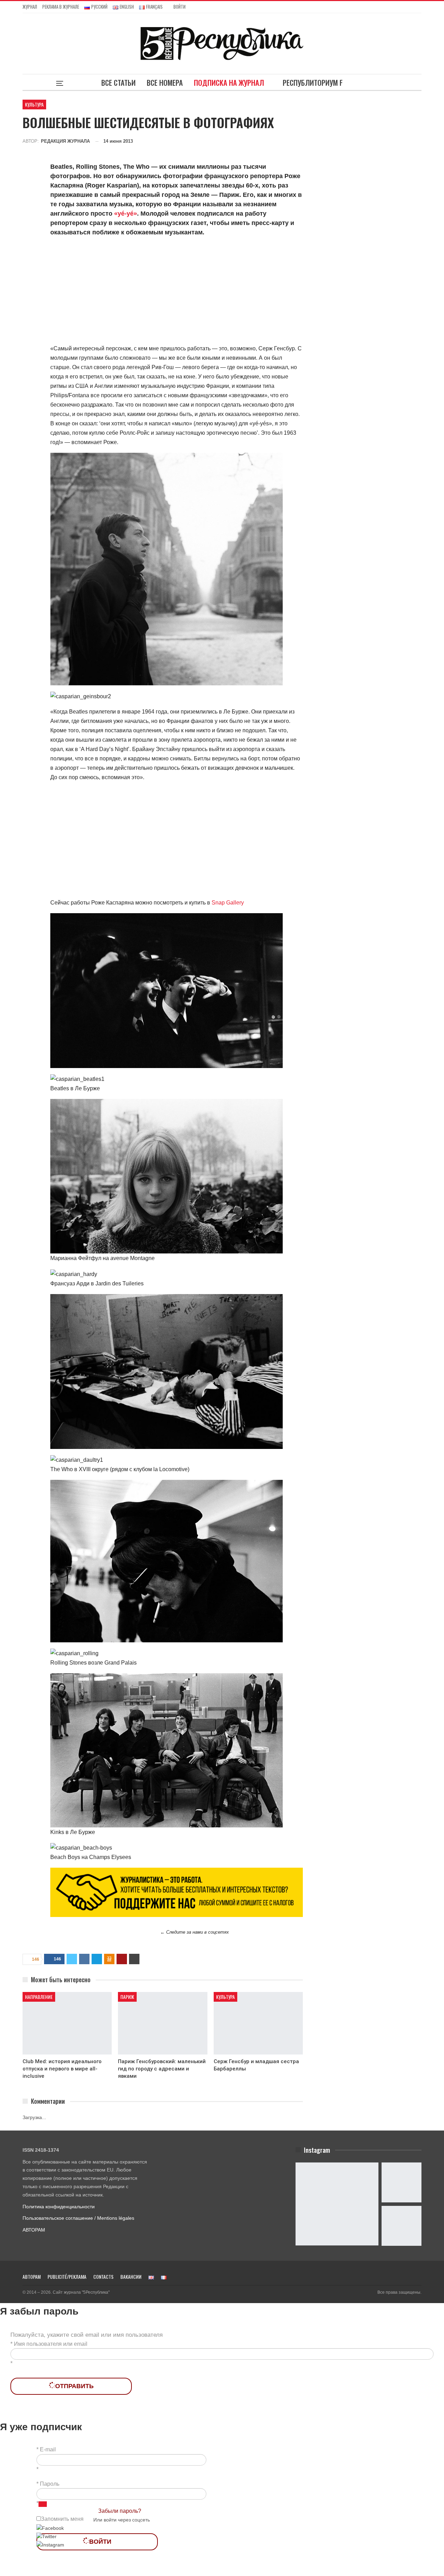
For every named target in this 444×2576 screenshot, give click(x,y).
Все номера (165, 82)
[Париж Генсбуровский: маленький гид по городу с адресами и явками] (163, 2023)
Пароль (50, 2484)
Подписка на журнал (229, 82)
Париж (127, 1997)
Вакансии (131, 2277)
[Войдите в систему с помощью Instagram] (50, 2545)
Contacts (103, 2277)
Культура (34, 104)
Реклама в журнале (61, 7)
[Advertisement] (177, 292)
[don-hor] (177, 1892)
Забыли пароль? (120, 2511)
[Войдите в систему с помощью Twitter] (46, 2536)
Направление (39, 1997)
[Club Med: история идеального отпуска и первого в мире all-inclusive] (67, 2023)
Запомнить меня (62, 2519)
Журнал (30, 7)
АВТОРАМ (34, 2230)
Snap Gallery (228, 903)
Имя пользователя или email (51, 2344)
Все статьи (118, 82)
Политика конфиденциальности (59, 2207)
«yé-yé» (126, 214)
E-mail (48, 2449)
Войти (180, 7)
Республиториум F (313, 82)
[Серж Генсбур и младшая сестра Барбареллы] (258, 2023)
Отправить (74, 2386)
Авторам (32, 2277)
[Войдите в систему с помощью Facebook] (50, 2528)
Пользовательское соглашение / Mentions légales (78, 2218)
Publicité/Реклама (67, 2277)
